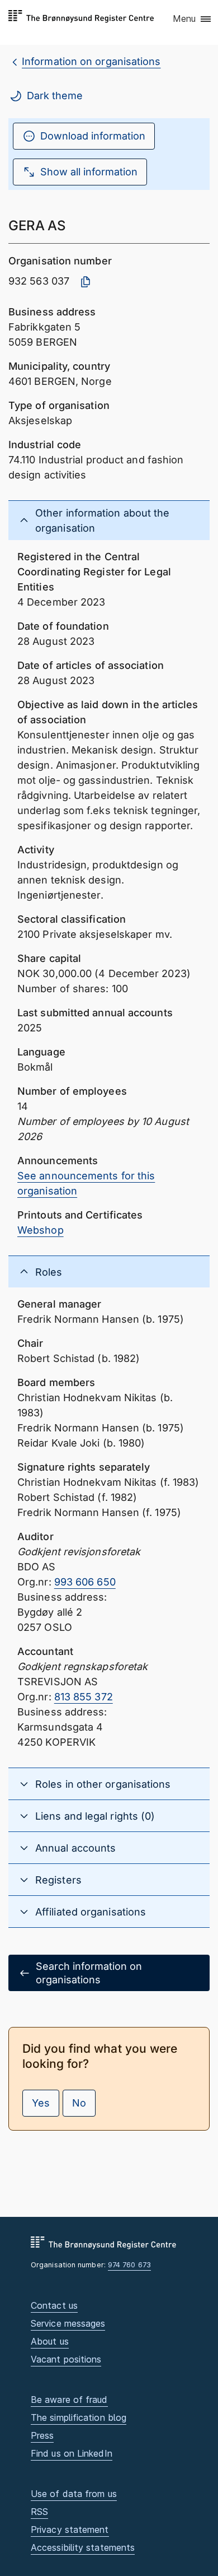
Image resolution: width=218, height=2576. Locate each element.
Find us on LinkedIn (72, 2453)
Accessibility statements (83, 2547)
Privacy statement (70, 2529)
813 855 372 (84, 1697)
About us (50, 2341)
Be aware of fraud (69, 2400)
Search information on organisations (89, 1973)
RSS (39, 2512)
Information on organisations (91, 61)
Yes (41, 2103)
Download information (93, 136)
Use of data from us (74, 2494)
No (79, 2103)
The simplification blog (79, 2417)
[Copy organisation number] (86, 282)
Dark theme (55, 96)
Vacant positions (66, 2359)
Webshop (41, 1230)
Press (42, 2435)
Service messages (68, 2323)
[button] (193, 20)
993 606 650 (85, 1582)
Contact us (54, 2305)
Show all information (89, 172)
